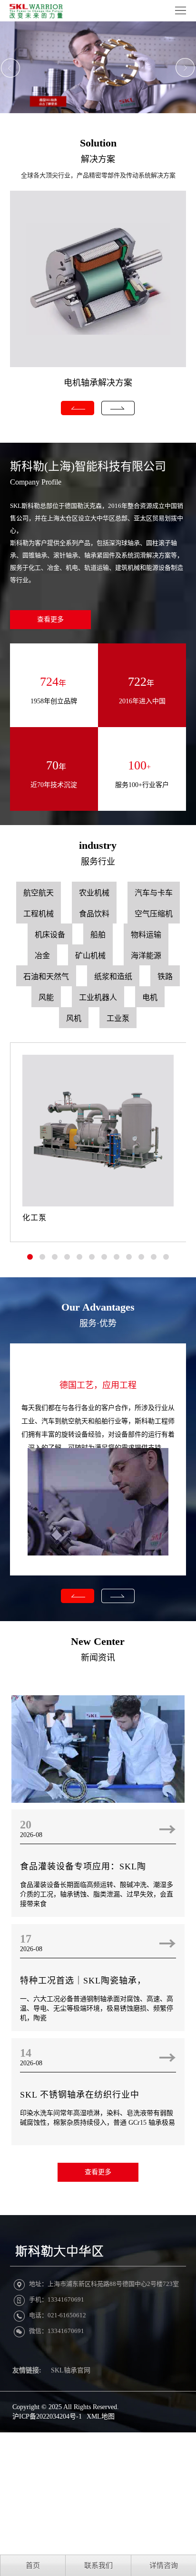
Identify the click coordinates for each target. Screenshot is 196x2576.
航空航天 (39, 893)
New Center (98, 1641)
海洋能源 (146, 956)
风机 (74, 1018)
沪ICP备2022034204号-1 (47, 2416)
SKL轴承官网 (71, 2370)
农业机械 (94, 893)
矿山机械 (90, 956)
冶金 (42, 956)
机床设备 (50, 935)
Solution (98, 143)
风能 (46, 997)
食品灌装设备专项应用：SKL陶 (83, 1866)
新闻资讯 (98, 1658)
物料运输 (146, 935)
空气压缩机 (154, 914)
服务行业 (98, 862)
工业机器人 (98, 997)
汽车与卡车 (154, 893)
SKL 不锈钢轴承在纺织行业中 (80, 2095)
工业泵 (118, 1018)
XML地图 (101, 2416)
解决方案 (98, 159)
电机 (150, 997)
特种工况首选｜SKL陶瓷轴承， (83, 1981)
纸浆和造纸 (113, 977)
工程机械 (39, 914)
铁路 (165, 977)
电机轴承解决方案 (98, 383)
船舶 (98, 935)
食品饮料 (94, 914)
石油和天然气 (46, 977)
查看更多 (50, 619)
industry (98, 845)
